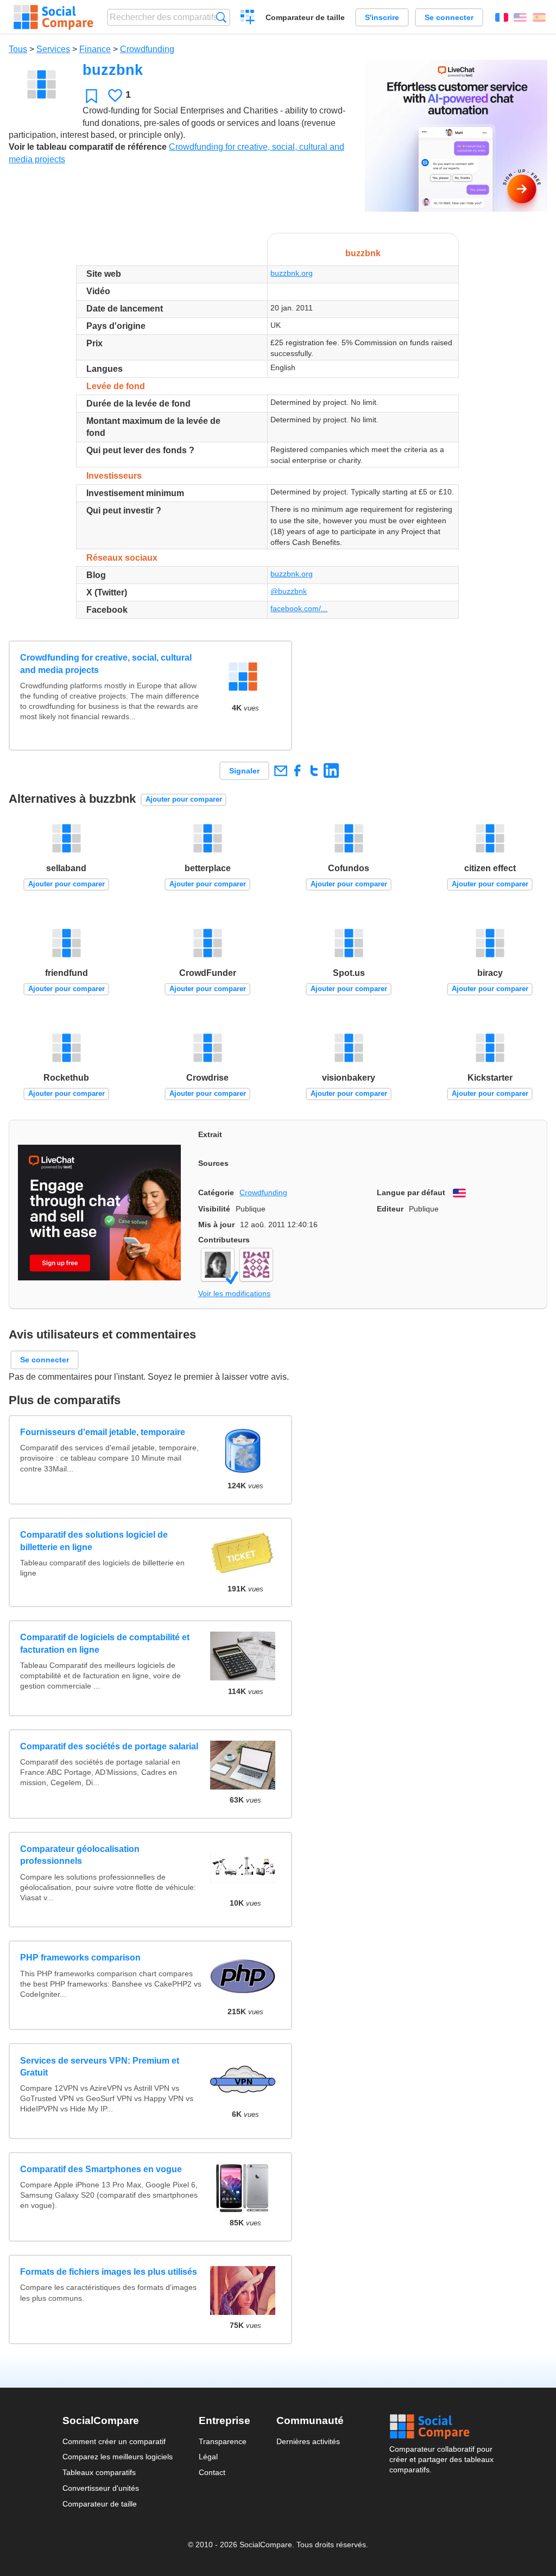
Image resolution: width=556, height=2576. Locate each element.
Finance (95, 49)
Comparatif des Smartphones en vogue (101, 2169)
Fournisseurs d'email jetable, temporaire (103, 1432)
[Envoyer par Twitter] (314, 770)
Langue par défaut (411, 1192)
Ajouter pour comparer (184, 799)
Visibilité (214, 1209)
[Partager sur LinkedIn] (331, 770)
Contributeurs (224, 1240)
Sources (213, 1163)
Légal (208, 2457)
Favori (91, 96)
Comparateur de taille (305, 17)
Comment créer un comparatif (114, 2441)
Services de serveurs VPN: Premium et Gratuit (100, 2067)
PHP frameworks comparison (80, 1958)
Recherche (221, 17)
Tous (18, 49)
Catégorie (216, 1192)
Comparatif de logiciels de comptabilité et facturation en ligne (105, 1643)
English (520, 17)
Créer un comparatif (248, 18)
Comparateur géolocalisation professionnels (80, 1855)
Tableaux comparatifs (99, 2472)
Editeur (390, 1209)
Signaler (244, 771)
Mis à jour (216, 1224)
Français (502, 17)
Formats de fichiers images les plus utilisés (109, 2272)
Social (441, 2427)
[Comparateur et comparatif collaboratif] (53, 17)
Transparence (223, 2441)
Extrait (210, 1134)
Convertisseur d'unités (101, 2488)
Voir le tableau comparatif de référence (88, 147)
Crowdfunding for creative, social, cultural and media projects (106, 664)
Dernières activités (308, 2441)
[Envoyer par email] (280, 770)
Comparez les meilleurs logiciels (118, 2457)
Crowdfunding (147, 49)
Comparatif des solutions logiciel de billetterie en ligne (94, 1541)
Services (53, 49)
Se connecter (449, 17)
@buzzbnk (289, 591)
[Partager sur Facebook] (297, 770)
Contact (212, 2472)
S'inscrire (382, 17)
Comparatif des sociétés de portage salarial (109, 1746)
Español (539, 17)
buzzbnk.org (292, 273)
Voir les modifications (234, 1293)
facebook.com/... (299, 608)
